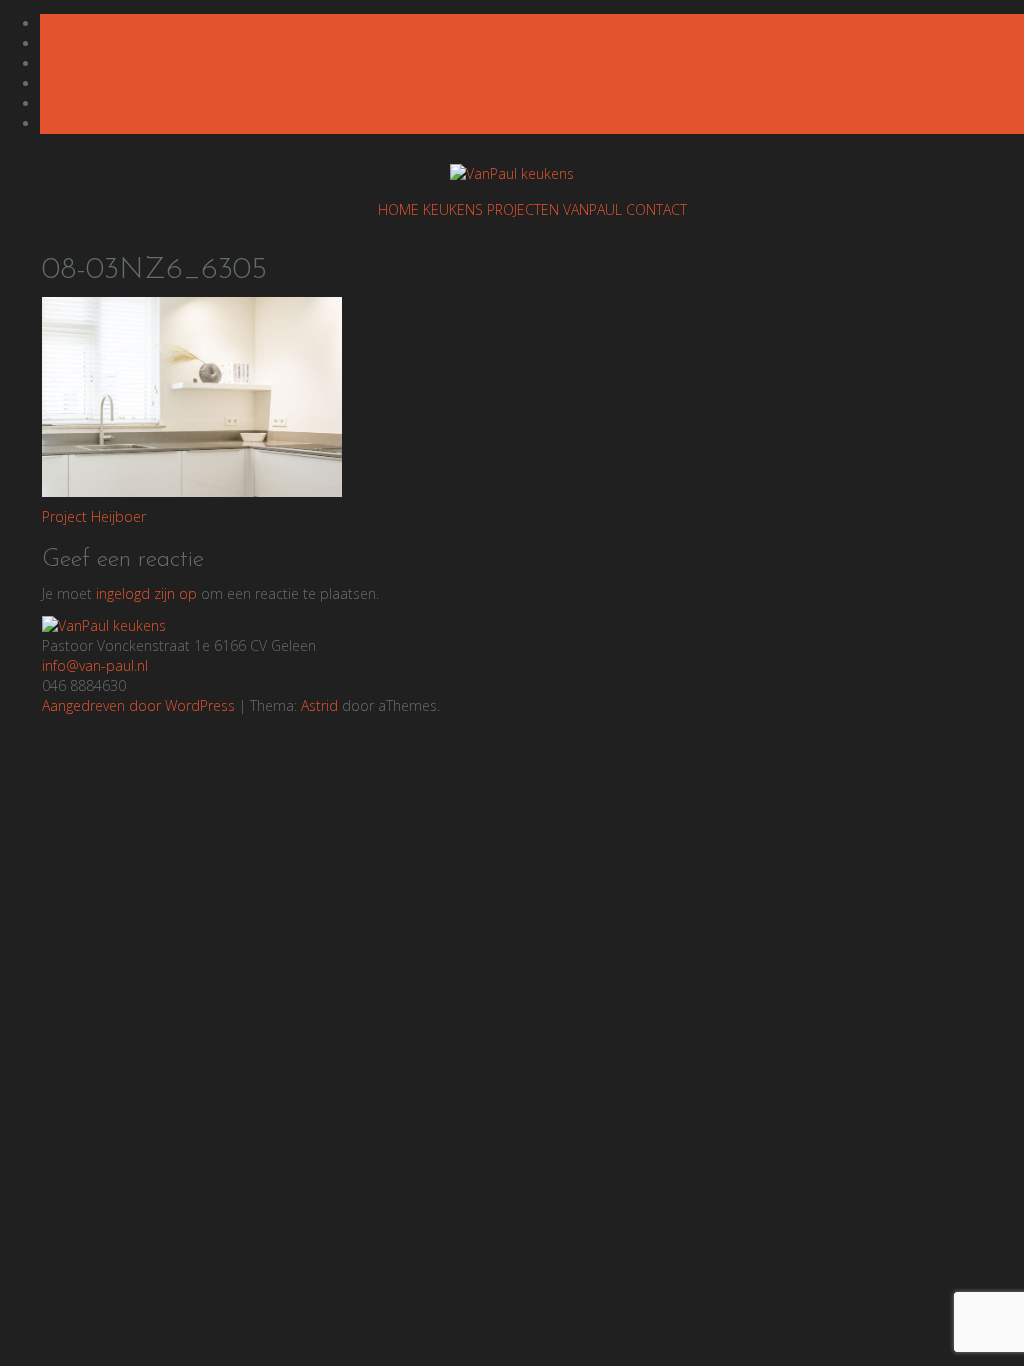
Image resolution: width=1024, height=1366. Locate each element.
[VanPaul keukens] (104, 624)
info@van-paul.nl (95, 665)
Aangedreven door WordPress (138, 705)
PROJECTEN (523, 209)
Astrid (319, 705)
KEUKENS (453, 209)
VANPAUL (592, 209)
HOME (398, 209)
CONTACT (656, 209)
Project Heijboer (94, 516)
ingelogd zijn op (146, 593)
